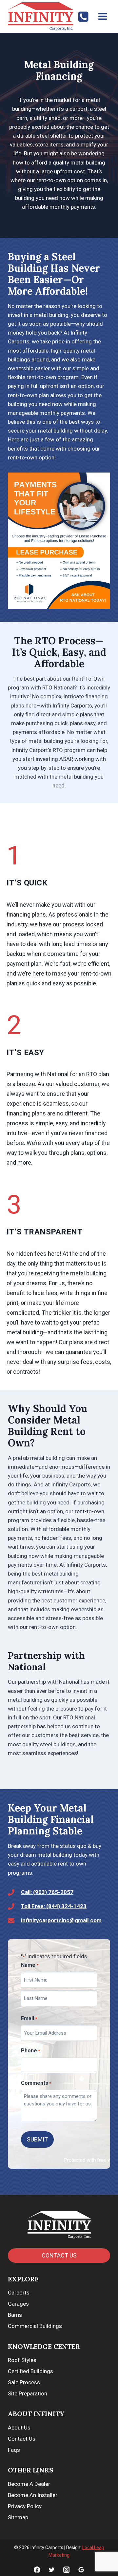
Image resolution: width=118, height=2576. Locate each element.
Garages (18, 2304)
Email (29, 2018)
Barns (15, 2315)
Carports (19, 2293)
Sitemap (18, 2517)
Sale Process (24, 2382)
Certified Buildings (30, 2371)
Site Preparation (28, 2393)
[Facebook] (37, 2570)
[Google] (81, 2570)
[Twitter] (52, 2570)
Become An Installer (33, 2495)
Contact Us (22, 2439)
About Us (19, 2428)
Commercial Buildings (35, 2326)
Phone (30, 2051)
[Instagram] (66, 2570)
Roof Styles (22, 2360)
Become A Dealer (29, 2484)
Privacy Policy (25, 2506)
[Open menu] (102, 16)
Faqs (14, 2450)
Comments (36, 2083)
